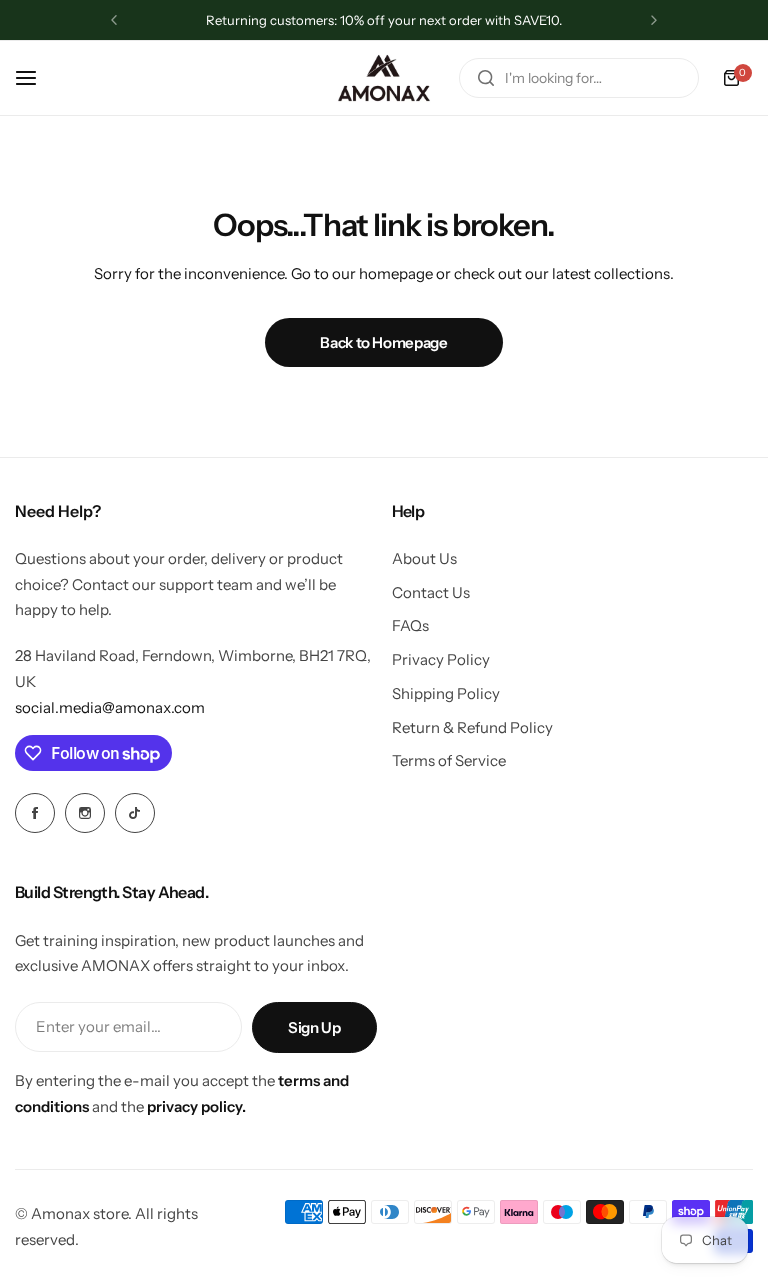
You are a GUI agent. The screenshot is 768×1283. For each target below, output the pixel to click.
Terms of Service (449, 760)
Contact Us (431, 592)
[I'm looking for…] (486, 78)
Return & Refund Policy (472, 727)
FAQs (410, 625)
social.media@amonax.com (110, 707)
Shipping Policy (446, 693)
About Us (424, 558)
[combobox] (579, 78)
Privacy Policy (441, 659)
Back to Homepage (383, 342)
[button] (114, 20)
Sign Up (314, 1027)
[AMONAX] (384, 78)
